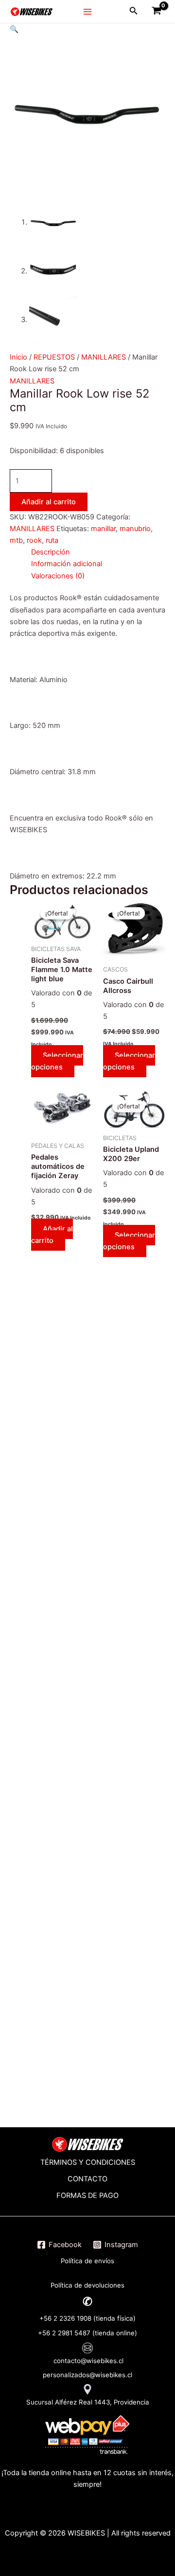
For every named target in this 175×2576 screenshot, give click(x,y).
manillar (103, 529)
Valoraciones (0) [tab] (58, 576)
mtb (16, 540)
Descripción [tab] (51, 552)
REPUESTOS (54, 357)
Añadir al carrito (49, 502)
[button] (14, 29)
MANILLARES (104, 357)
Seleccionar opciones (57, 1061)
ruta (52, 540)
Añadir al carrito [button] (52, 1235)
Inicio (18, 357)
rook (34, 540)
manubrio (135, 529)
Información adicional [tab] (67, 564)
